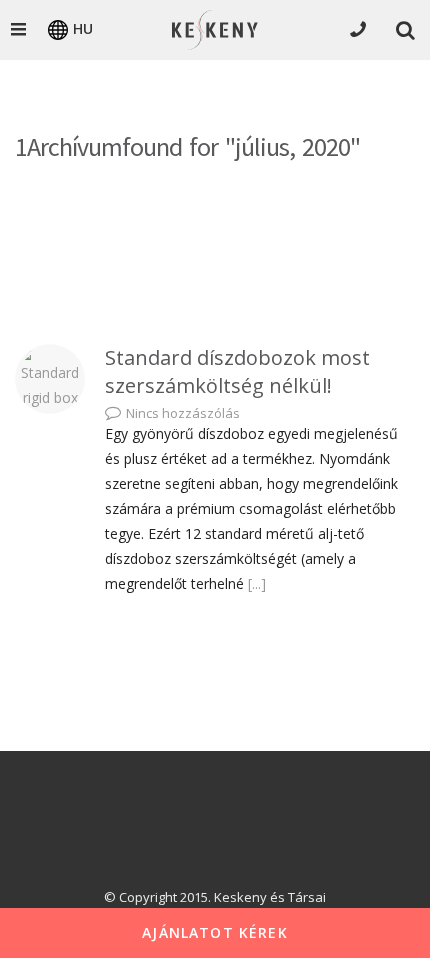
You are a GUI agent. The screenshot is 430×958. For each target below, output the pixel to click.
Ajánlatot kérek (215, 932)
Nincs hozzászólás (183, 413)
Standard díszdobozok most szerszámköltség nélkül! (237, 371)
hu (83, 28)
